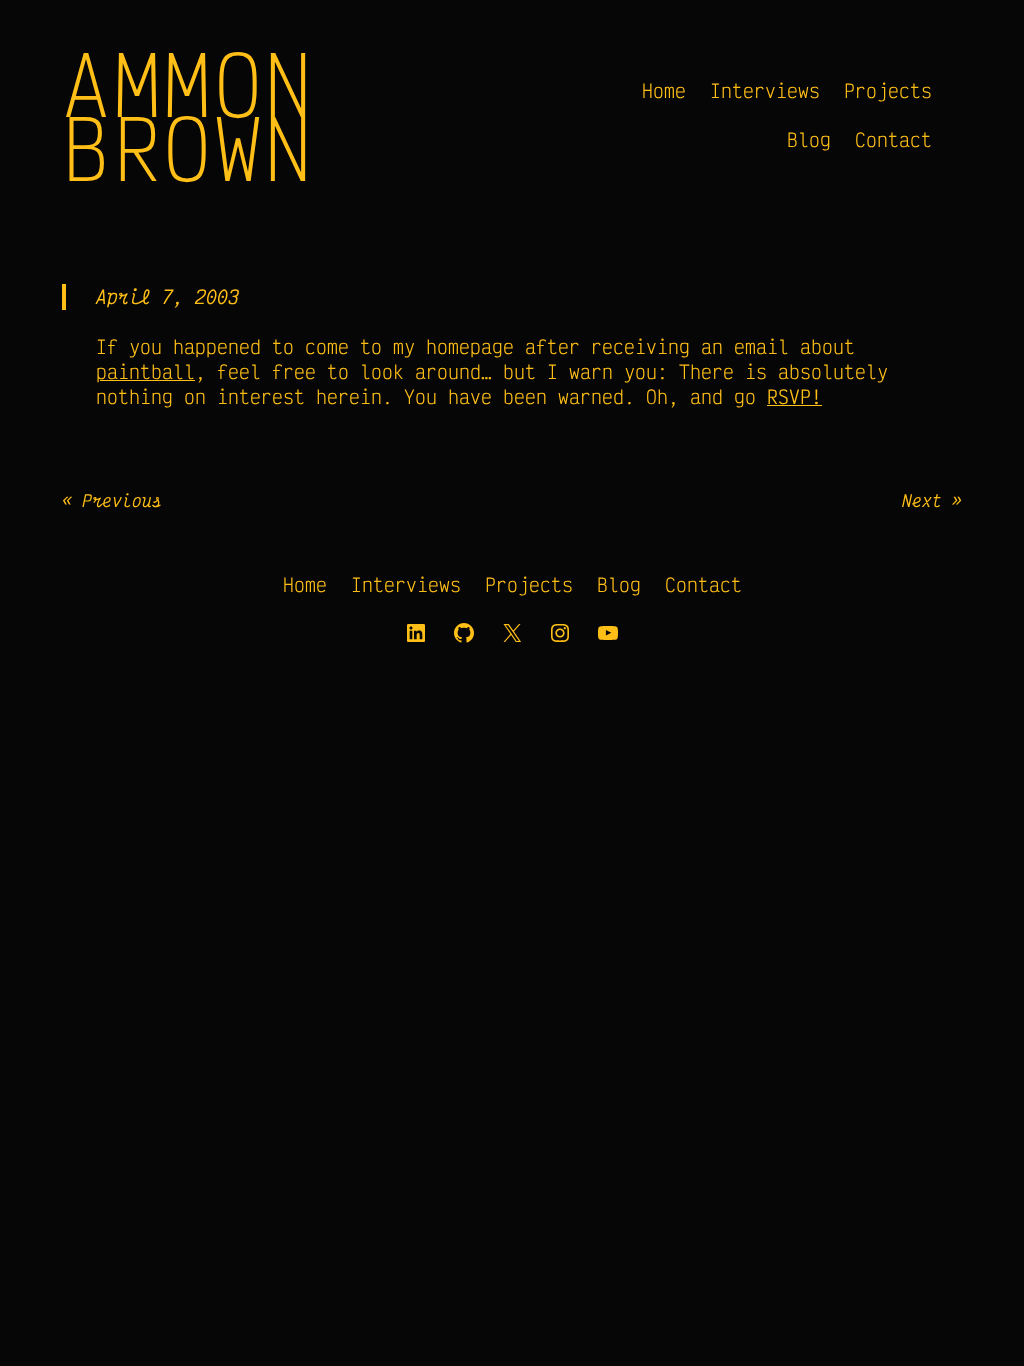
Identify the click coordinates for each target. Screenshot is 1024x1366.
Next (922, 500)
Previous (122, 500)
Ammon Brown (188, 115)
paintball (145, 371)
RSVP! (794, 396)
